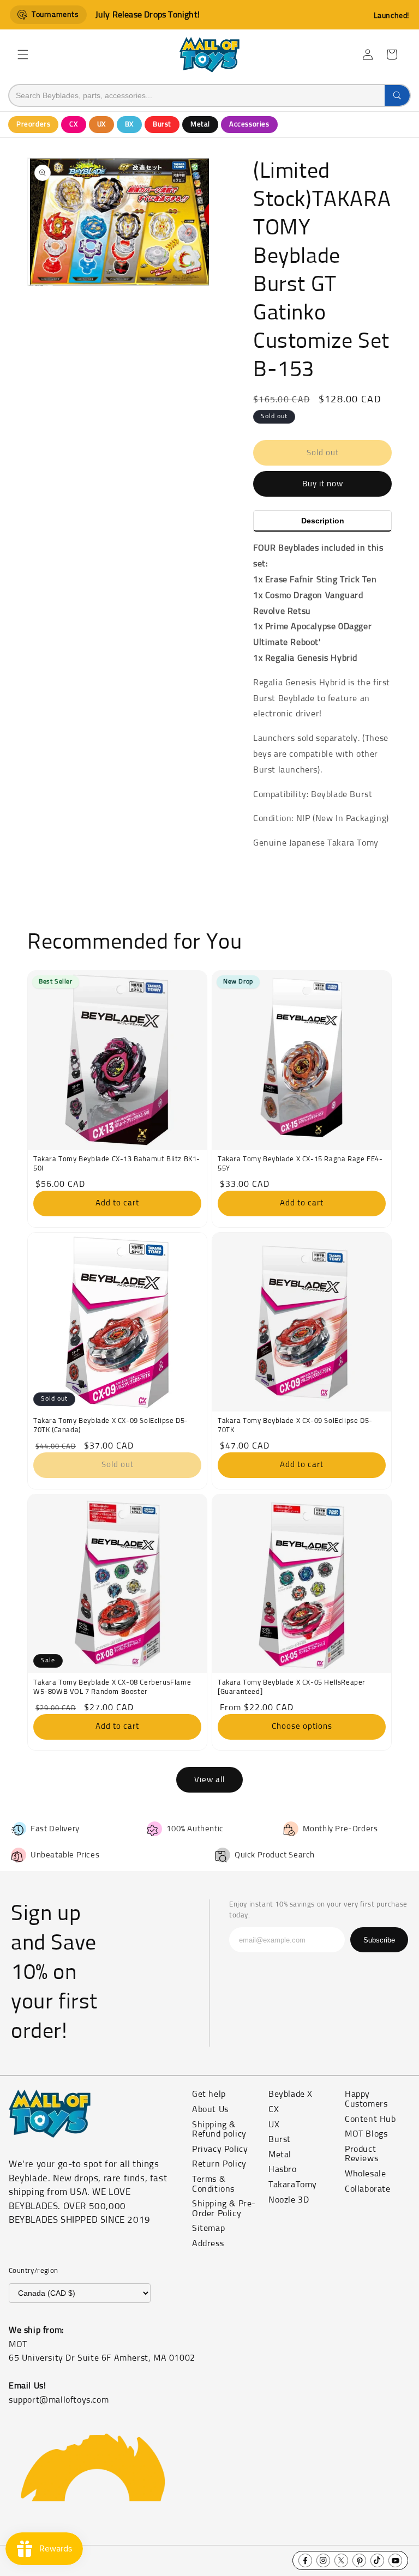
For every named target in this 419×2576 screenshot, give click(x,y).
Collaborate (368, 2189)
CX (73, 125)
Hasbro (283, 2169)
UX (101, 125)
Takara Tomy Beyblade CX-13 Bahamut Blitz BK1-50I (117, 1164)
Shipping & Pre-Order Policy (224, 2209)
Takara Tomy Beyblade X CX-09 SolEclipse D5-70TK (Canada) (111, 1426)
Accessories (249, 125)
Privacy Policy (220, 2149)
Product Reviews (361, 2154)
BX (129, 125)
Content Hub (370, 2119)
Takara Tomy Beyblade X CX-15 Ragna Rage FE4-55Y (300, 1164)
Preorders (33, 125)
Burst (162, 125)
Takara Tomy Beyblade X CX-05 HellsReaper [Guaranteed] (292, 1687)
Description (323, 521)
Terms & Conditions (213, 2184)
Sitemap (208, 2228)
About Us (210, 2109)
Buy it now (323, 484)
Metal (200, 125)
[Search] (397, 95)
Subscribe (379, 1940)
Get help (209, 2094)
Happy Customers (366, 2099)
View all (209, 1780)
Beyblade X (291, 2094)
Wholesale (365, 2174)
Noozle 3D (289, 2200)
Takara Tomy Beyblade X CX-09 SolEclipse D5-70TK (295, 1426)
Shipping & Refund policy (219, 2129)
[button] (23, 55)
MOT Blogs (366, 2134)
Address (208, 2243)
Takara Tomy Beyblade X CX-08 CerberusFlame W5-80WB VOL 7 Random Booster (112, 1687)
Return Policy (219, 2164)
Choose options (302, 1726)
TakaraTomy (293, 2185)
